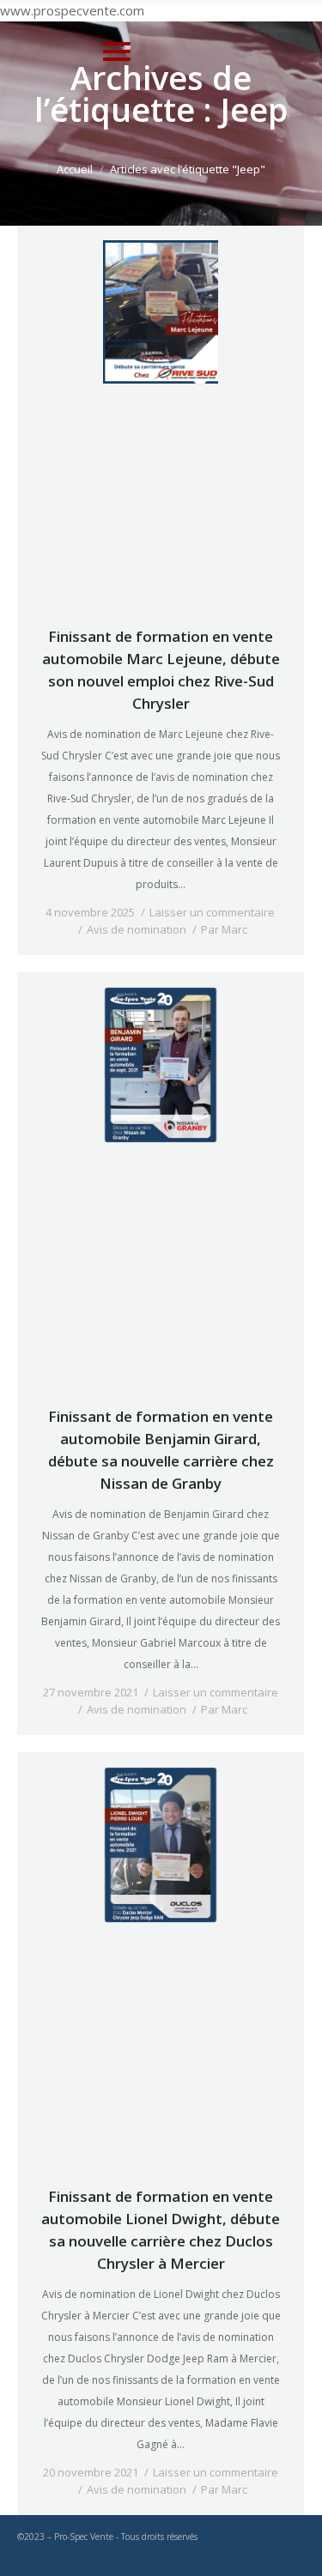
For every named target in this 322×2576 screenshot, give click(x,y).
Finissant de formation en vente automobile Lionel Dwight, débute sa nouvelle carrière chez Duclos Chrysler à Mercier (161, 2230)
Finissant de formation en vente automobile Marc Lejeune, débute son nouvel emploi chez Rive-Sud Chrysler (161, 670)
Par (224, 929)
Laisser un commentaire (212, 912)
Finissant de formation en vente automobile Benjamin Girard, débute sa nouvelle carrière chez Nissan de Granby (161, 1450)
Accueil (75, 169)
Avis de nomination (137, 929)
